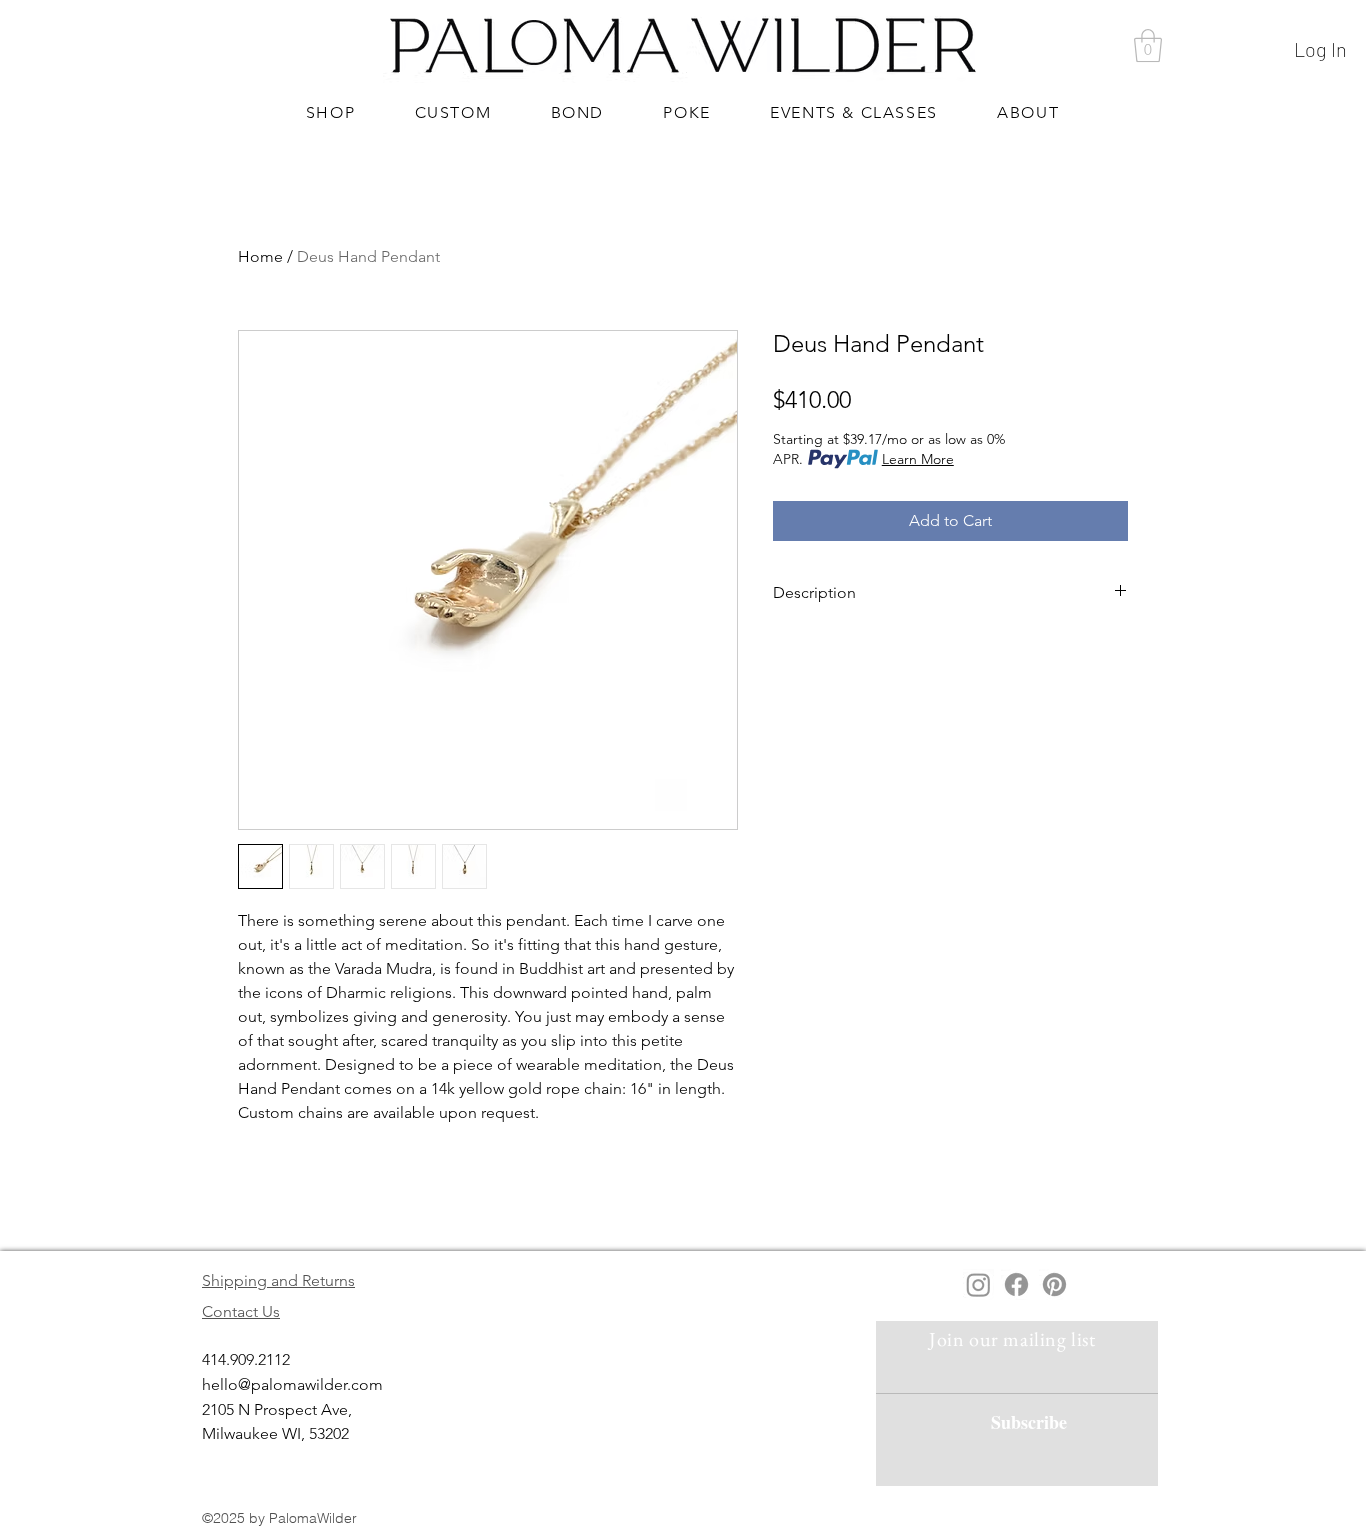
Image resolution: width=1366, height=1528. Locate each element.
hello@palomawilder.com (292, 1384)
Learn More (918, 459)
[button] (1148, 45)
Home (260, 256)
